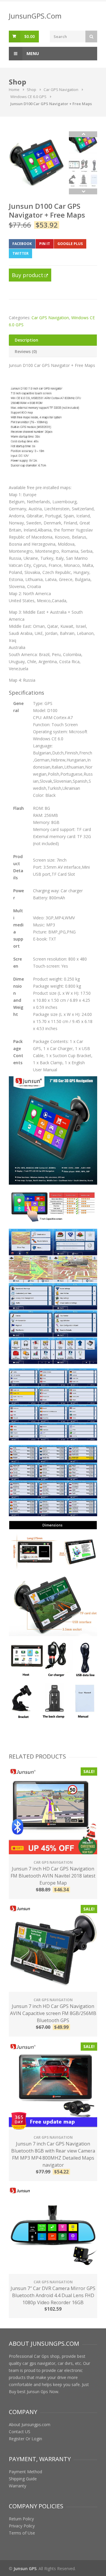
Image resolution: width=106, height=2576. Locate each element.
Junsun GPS (25, 2568)
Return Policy (21, 2519)
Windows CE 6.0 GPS (28, 97)
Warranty (18, 2486)
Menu (32, 53)
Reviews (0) (26, 351)
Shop (32, 90)
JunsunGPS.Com (35, 16)
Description (26, 340)
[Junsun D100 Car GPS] (37, 160)
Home (14, 90)
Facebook (22, 244)
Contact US (20, 2432)
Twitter (20, 253)
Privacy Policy (22, 2526)
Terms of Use (22, 2533)
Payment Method (25, 2472)
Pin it (45, 244)
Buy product (28, 275)
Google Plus (70, 244)
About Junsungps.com (30, 2424)
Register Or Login (25, 2439)
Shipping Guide (23, 2479)
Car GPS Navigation (61, 90)
